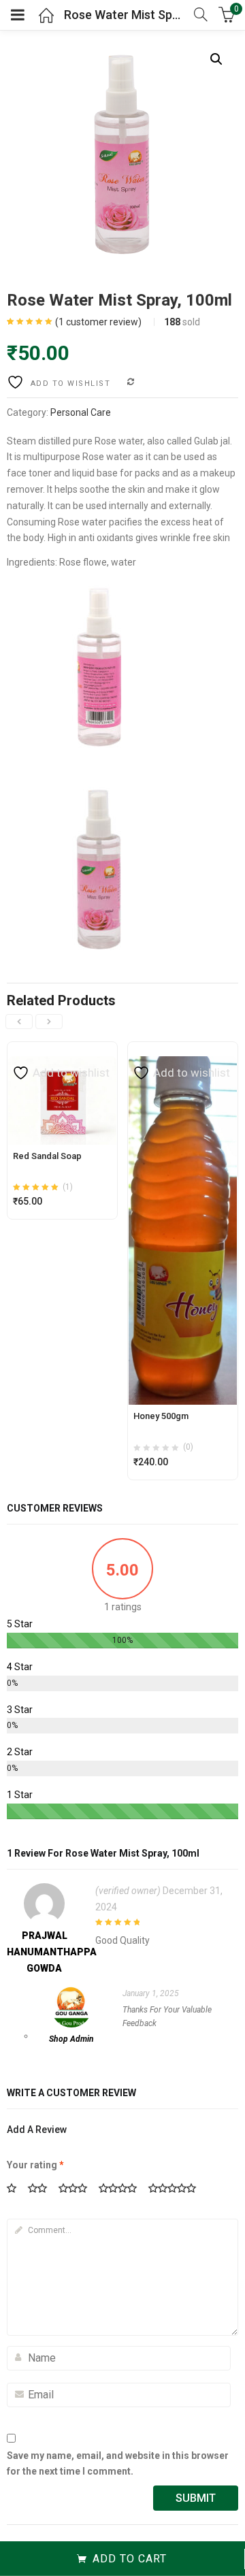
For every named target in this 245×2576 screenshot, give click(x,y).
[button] (216, 59)
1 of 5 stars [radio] (16, 2189)
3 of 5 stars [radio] (78, 2189)
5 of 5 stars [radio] (177, 2189)
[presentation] (19, 1022)
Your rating (35, 2165)
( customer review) (98, 322)
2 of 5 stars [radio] (42, 2189)
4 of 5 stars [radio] (122, 2189)
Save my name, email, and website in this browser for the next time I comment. (118, 2464)
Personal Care (81, 412)
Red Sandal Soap (47, 1156)
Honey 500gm (161, 1416)
